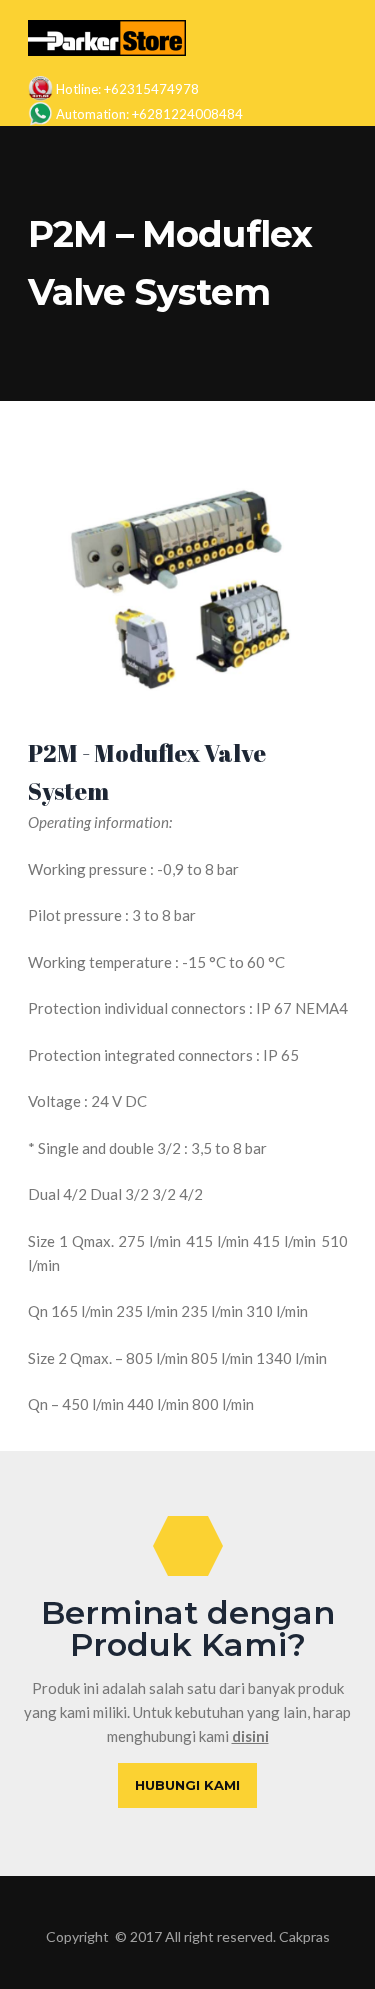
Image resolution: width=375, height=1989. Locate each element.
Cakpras (304, 1936)
